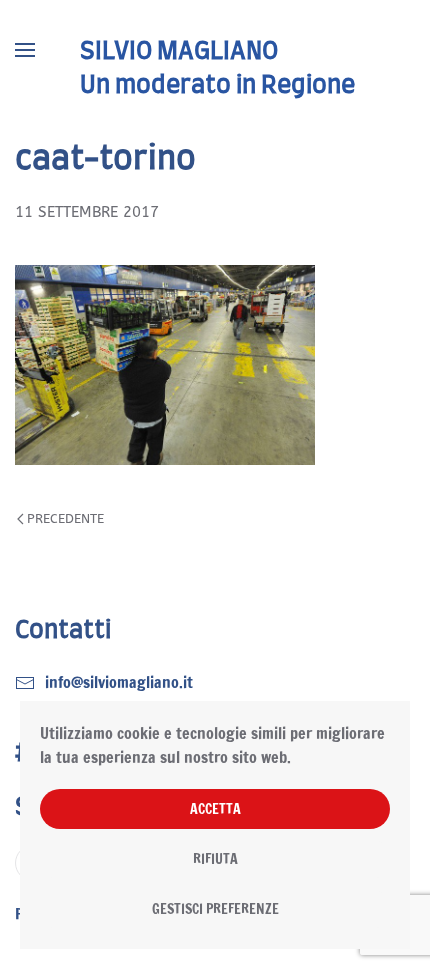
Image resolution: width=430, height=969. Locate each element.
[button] (25, 50)
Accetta (215, 809)
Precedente (65, 518)
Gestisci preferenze (215, 909)
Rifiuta (215, 859)
